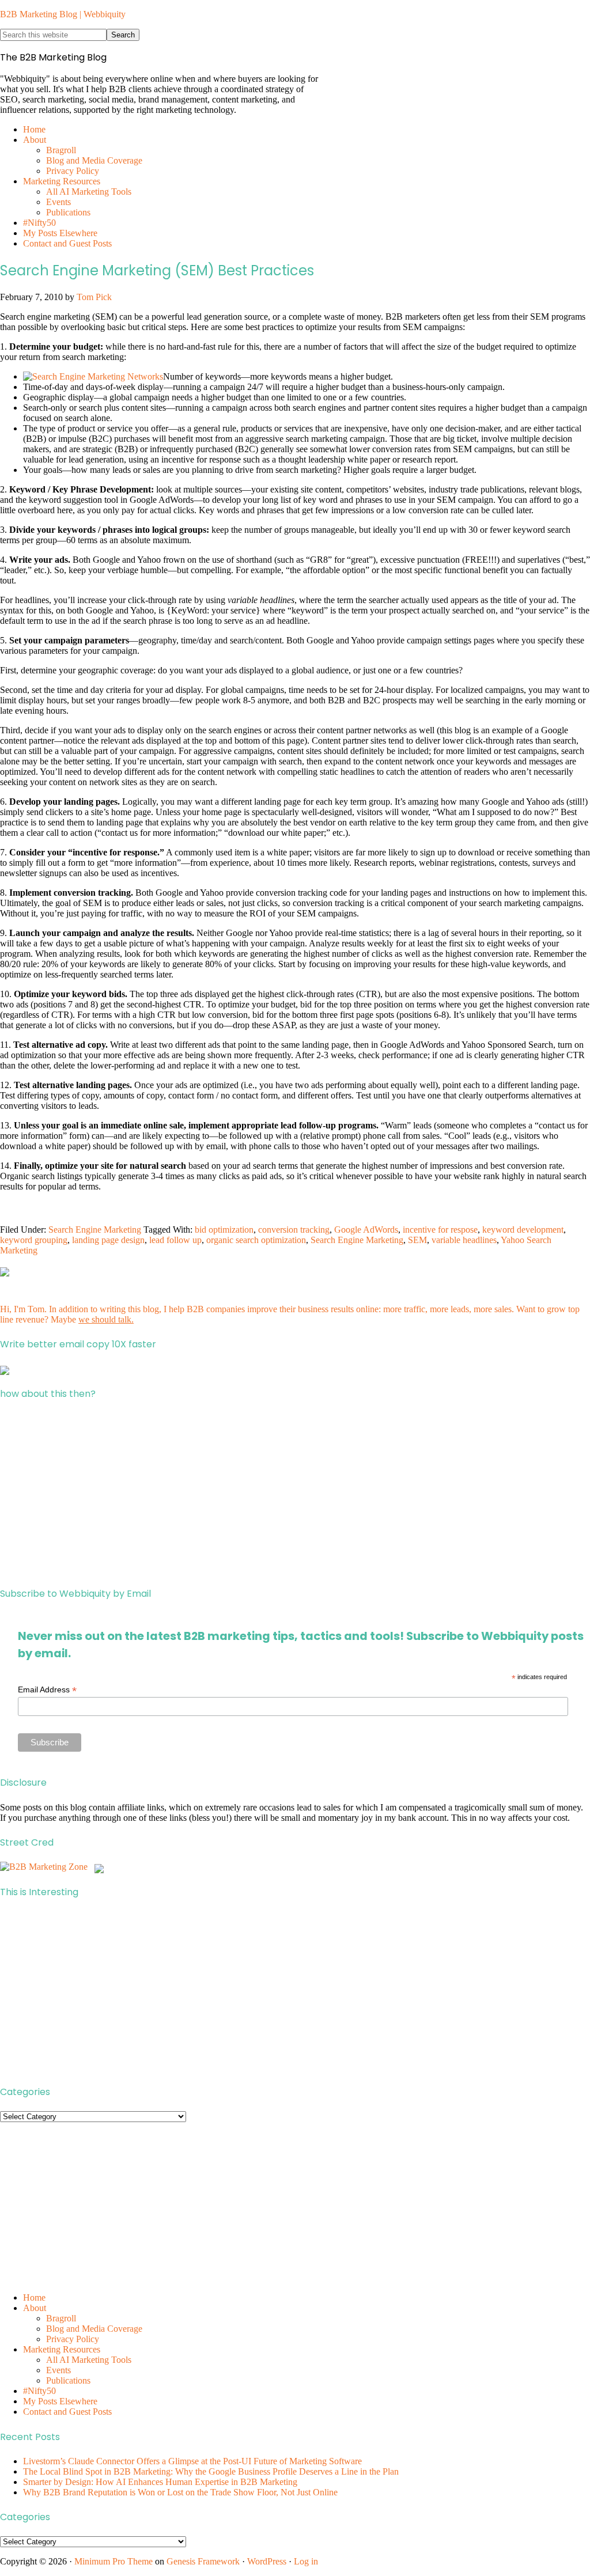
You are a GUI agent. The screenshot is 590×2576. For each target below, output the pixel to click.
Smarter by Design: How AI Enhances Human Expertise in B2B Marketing (160, 2482)
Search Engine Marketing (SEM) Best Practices (157, 270)
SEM (417, 1240)
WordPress (267, 2561)
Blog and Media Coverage (94, 2329)
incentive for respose (440, 1230)
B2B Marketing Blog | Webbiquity (63, 14)
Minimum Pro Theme (114, 2561)
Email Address (47, 1690)
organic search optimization (256, 1240)
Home (34, 2297)
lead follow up (175, 1240)
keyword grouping (34, 1240)
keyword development (523, 1230)
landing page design (108, 1240)
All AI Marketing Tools (89, 2360)
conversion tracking (294, 1230)
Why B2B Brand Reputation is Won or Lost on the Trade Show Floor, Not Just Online (180, 2492)
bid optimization (224, 1230)
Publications (68, 2380)
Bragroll (61, 2318)
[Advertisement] (295, 1494)
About (35, 2308)
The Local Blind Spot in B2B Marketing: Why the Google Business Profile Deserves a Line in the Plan (211, 2471)
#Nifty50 (39, 2391)
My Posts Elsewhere (60, 2401)
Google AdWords (366, 1230)
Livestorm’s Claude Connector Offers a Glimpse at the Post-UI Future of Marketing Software (192, 2461)
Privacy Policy (73, 2339)
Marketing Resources (62, 2349)
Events (58, 2370)
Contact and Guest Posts (67, 2412)
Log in (306, 2561)
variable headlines (464, 1240)
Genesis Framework (203, 2561)
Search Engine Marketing (95, 1230)
